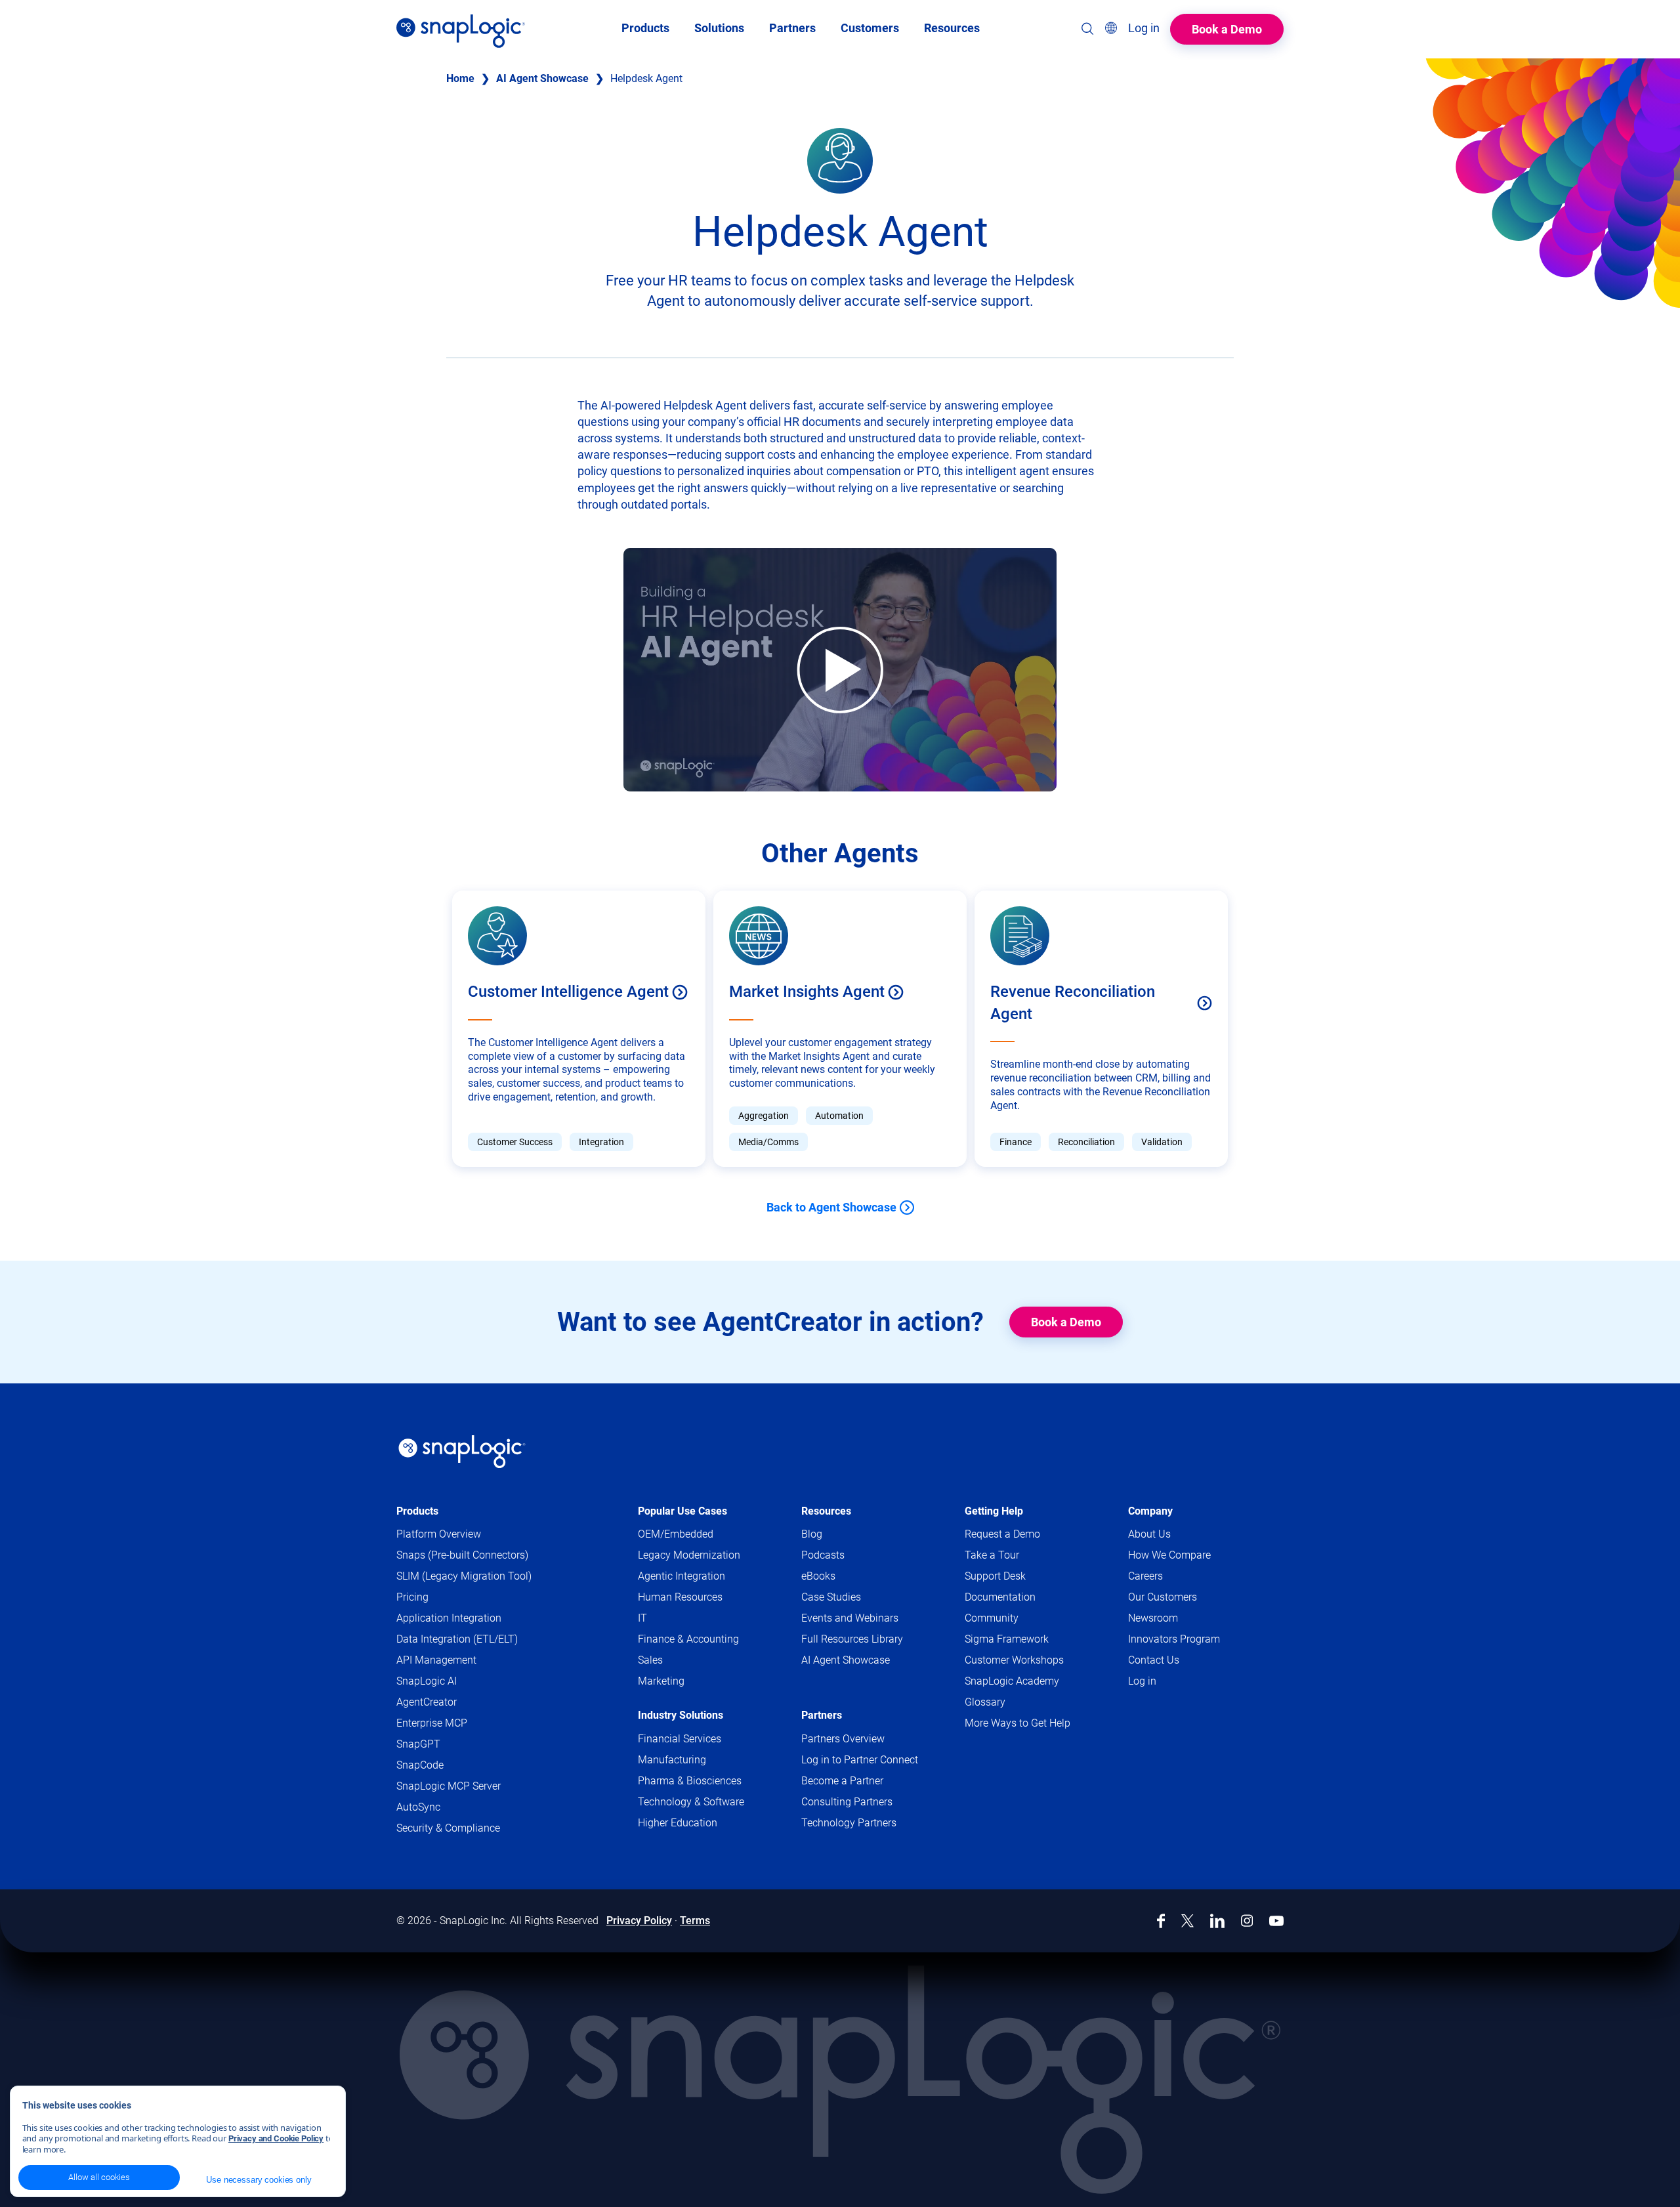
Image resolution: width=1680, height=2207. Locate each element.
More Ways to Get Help (1018, 1723)
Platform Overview (439, 1534)
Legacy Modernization (689, 1555)
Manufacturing (672, 1760)
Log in (1142, 1681)
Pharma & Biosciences (690, 1781)
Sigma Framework (1007, 1639)
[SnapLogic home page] (462, 1452)
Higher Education (678, 1823)
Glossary (985, 1702)
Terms (695, 1921)
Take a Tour (992, 1555)
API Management (436, 1660)
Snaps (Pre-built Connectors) (462, 1555)
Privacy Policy (639, 1921)
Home (460, 78)
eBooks (818, 1576)
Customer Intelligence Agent (568, 992)
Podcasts (823, 1555)
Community (1017, 1619)
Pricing (412, 1597)
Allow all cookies (99, 2177)
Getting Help (994, 1511)
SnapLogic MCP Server (449, 1786)
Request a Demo (1002, 1534)
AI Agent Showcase (542, 78)
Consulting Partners (847, 1802)
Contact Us (1154, 1660)
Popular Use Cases (682, 1511)
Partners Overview (843, 1739)
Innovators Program (1174, 1639)
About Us (1149, 1534)
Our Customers (1163, 1597)
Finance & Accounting (688, 1639)
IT (642, 1618)
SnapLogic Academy (1012, 1681)
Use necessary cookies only (259, 2180)
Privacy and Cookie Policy (276, 2138)
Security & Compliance (448, 1828)
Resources (826, 1511)
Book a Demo (1227, 29)
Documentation (1025, 1598)
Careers (1145, 1576)
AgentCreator (427, 1702)
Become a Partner (842, 1781)
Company (1150, 1511)
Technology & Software (691, 1802)
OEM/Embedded (676, 1534)
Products (417, 1511)
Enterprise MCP (432, 1723)
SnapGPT (418, 1744)
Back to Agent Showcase (831, 1207)
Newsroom (1153, 1618)
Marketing (661, 1681)
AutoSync (418, 1807)
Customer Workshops (1014, 1660)
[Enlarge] (856, 145)
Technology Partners (849, 1823)
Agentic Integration (682, 1576)
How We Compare (1169, 1555)
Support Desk (1020, 1577)
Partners (822, 1715)
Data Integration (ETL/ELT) (457, 1639)
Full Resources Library (852, 1639)
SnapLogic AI (427, 1681)
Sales (650, 1660)
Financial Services (680, 1739)
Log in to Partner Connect (860, 1760)
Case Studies (831, 1597)
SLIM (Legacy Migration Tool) (464, 1576)
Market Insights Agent (807, 992)
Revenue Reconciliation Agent (1073, 1003)
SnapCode (420, 1765)
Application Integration (449, 1618)
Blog (812, 1534)
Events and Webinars (850, 1618)
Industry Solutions (681, 1715)
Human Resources (680, 1597)
